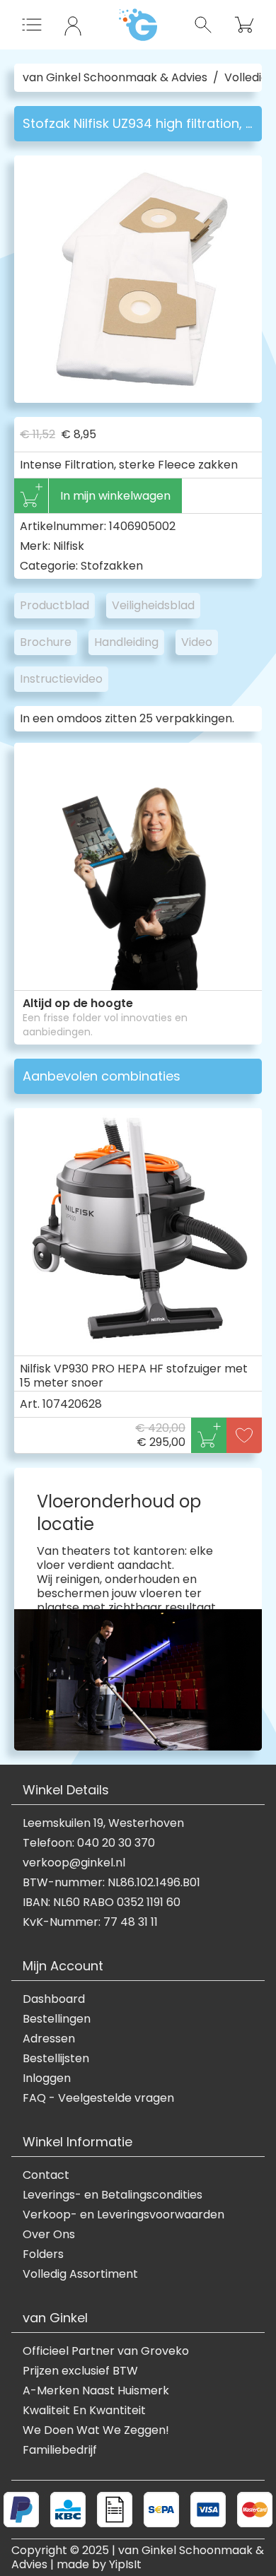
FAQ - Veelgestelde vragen (98, 2098)
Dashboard (54, 1999)
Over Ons (49, 2235)
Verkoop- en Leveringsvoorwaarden (123, 2215)
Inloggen (47, 2078)
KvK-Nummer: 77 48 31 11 (90, 1922)
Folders (43, 2254)
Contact (46, 2175)
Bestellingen (57, 2019)
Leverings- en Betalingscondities (113, 2195)
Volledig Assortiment (80, 2274)
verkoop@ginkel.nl (74, 1863)
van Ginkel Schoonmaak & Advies (115, 78)
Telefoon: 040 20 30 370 (89, 1843)
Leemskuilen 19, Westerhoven (103, 1823)
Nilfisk (69, 546)
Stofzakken (112, 566)
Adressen (49, 2039)
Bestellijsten (56, 2059)
